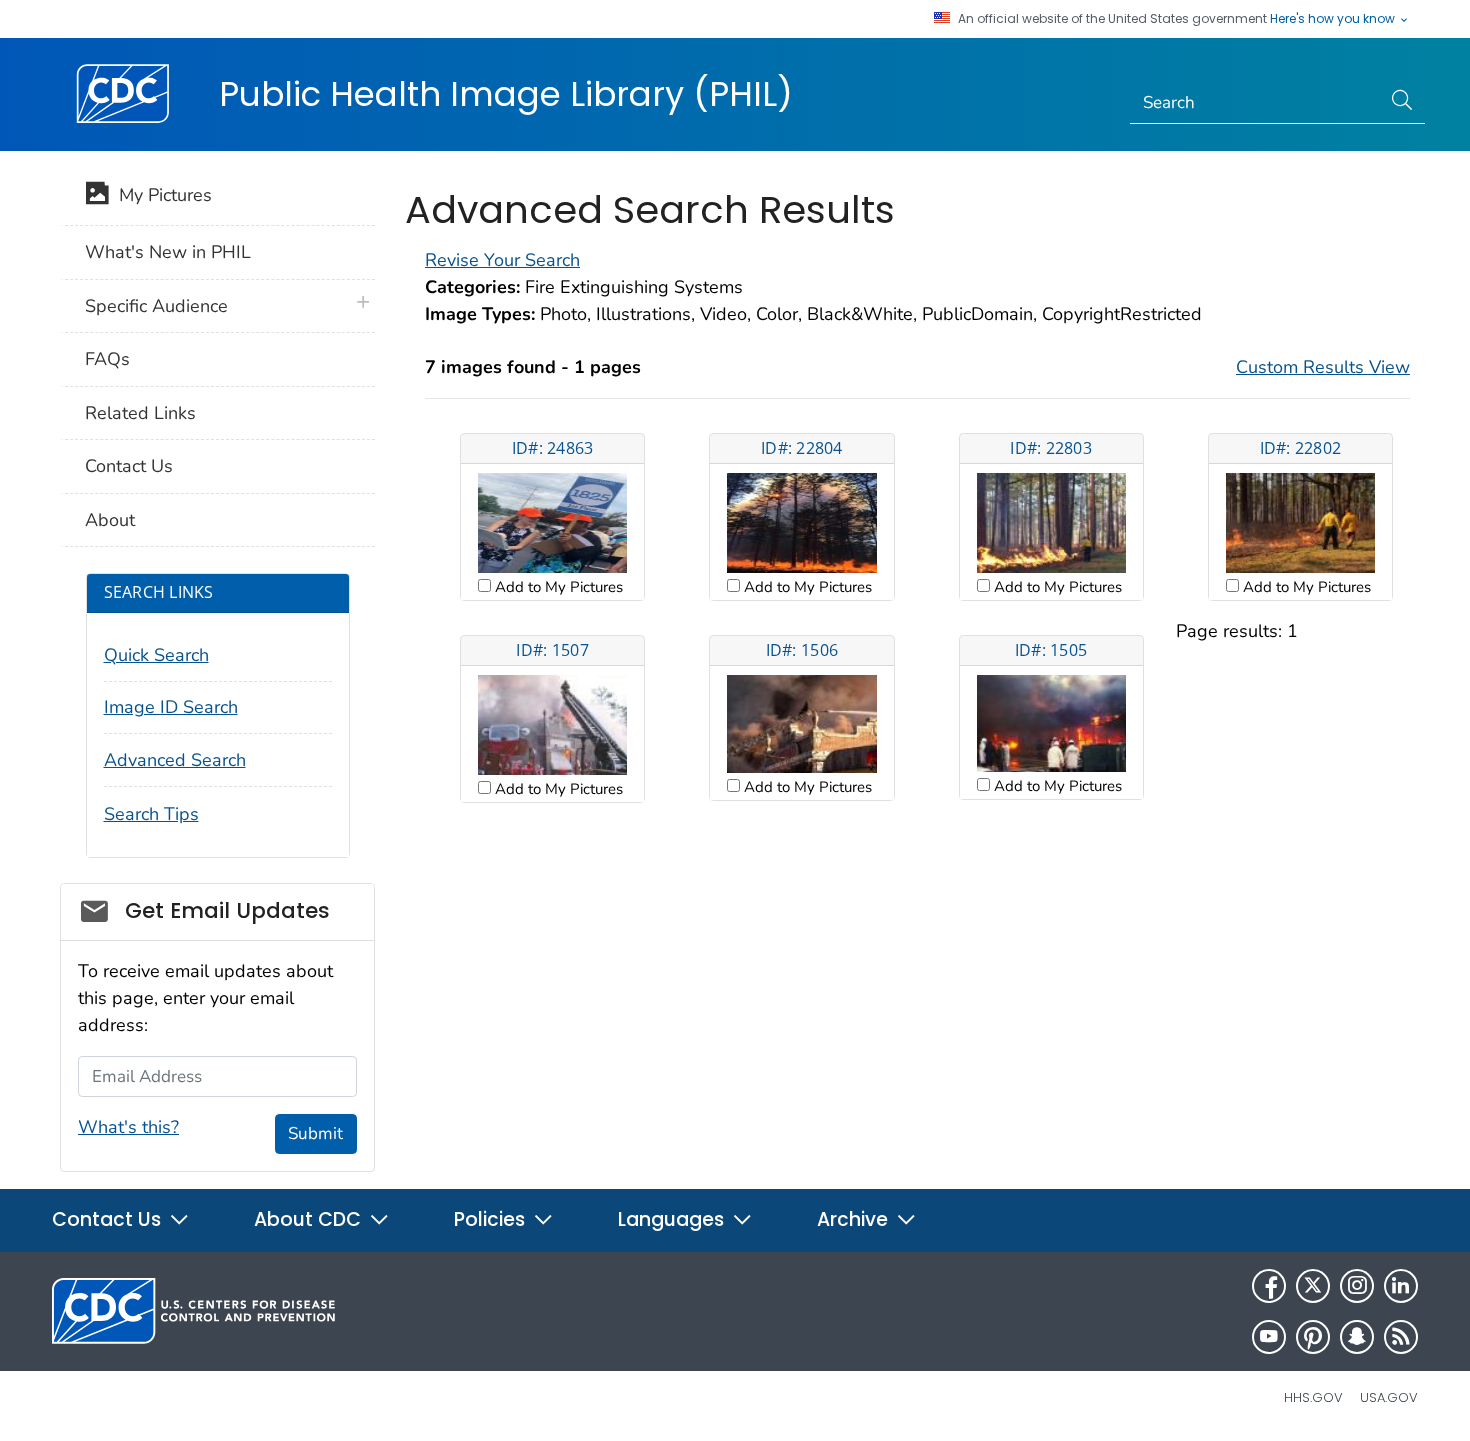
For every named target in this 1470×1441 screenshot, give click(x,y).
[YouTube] (1269, 1337)
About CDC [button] (310, 1219)
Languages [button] (673, 1219)
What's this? (128, 1127)
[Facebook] (1269, 1286)
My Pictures (160, 195)
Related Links (140, 413)
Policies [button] (492, 1219)
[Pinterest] (1313, 1337)
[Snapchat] (1357, 1337)
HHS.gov (1313, 1397)
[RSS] (1401, 1337)
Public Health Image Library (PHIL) (506, 94)
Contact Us (129, 466)
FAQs (107, 359)
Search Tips (151, 814)
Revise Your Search (502, 260)
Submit (315, 1133)
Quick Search (156, 655)
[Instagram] (1357, 1286)
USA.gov (1389, 1397)
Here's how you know (1334, 19)
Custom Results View (1323, 367)
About (110, 520)
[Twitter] (1313, 1286)
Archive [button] (855, 1219)
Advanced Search (175, 760)
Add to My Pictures (557, 587)
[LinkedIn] (1401, 1286)
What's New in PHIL (168, 252)
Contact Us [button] (109, 1219)
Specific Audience (156, 306)
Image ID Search (171, 707)
